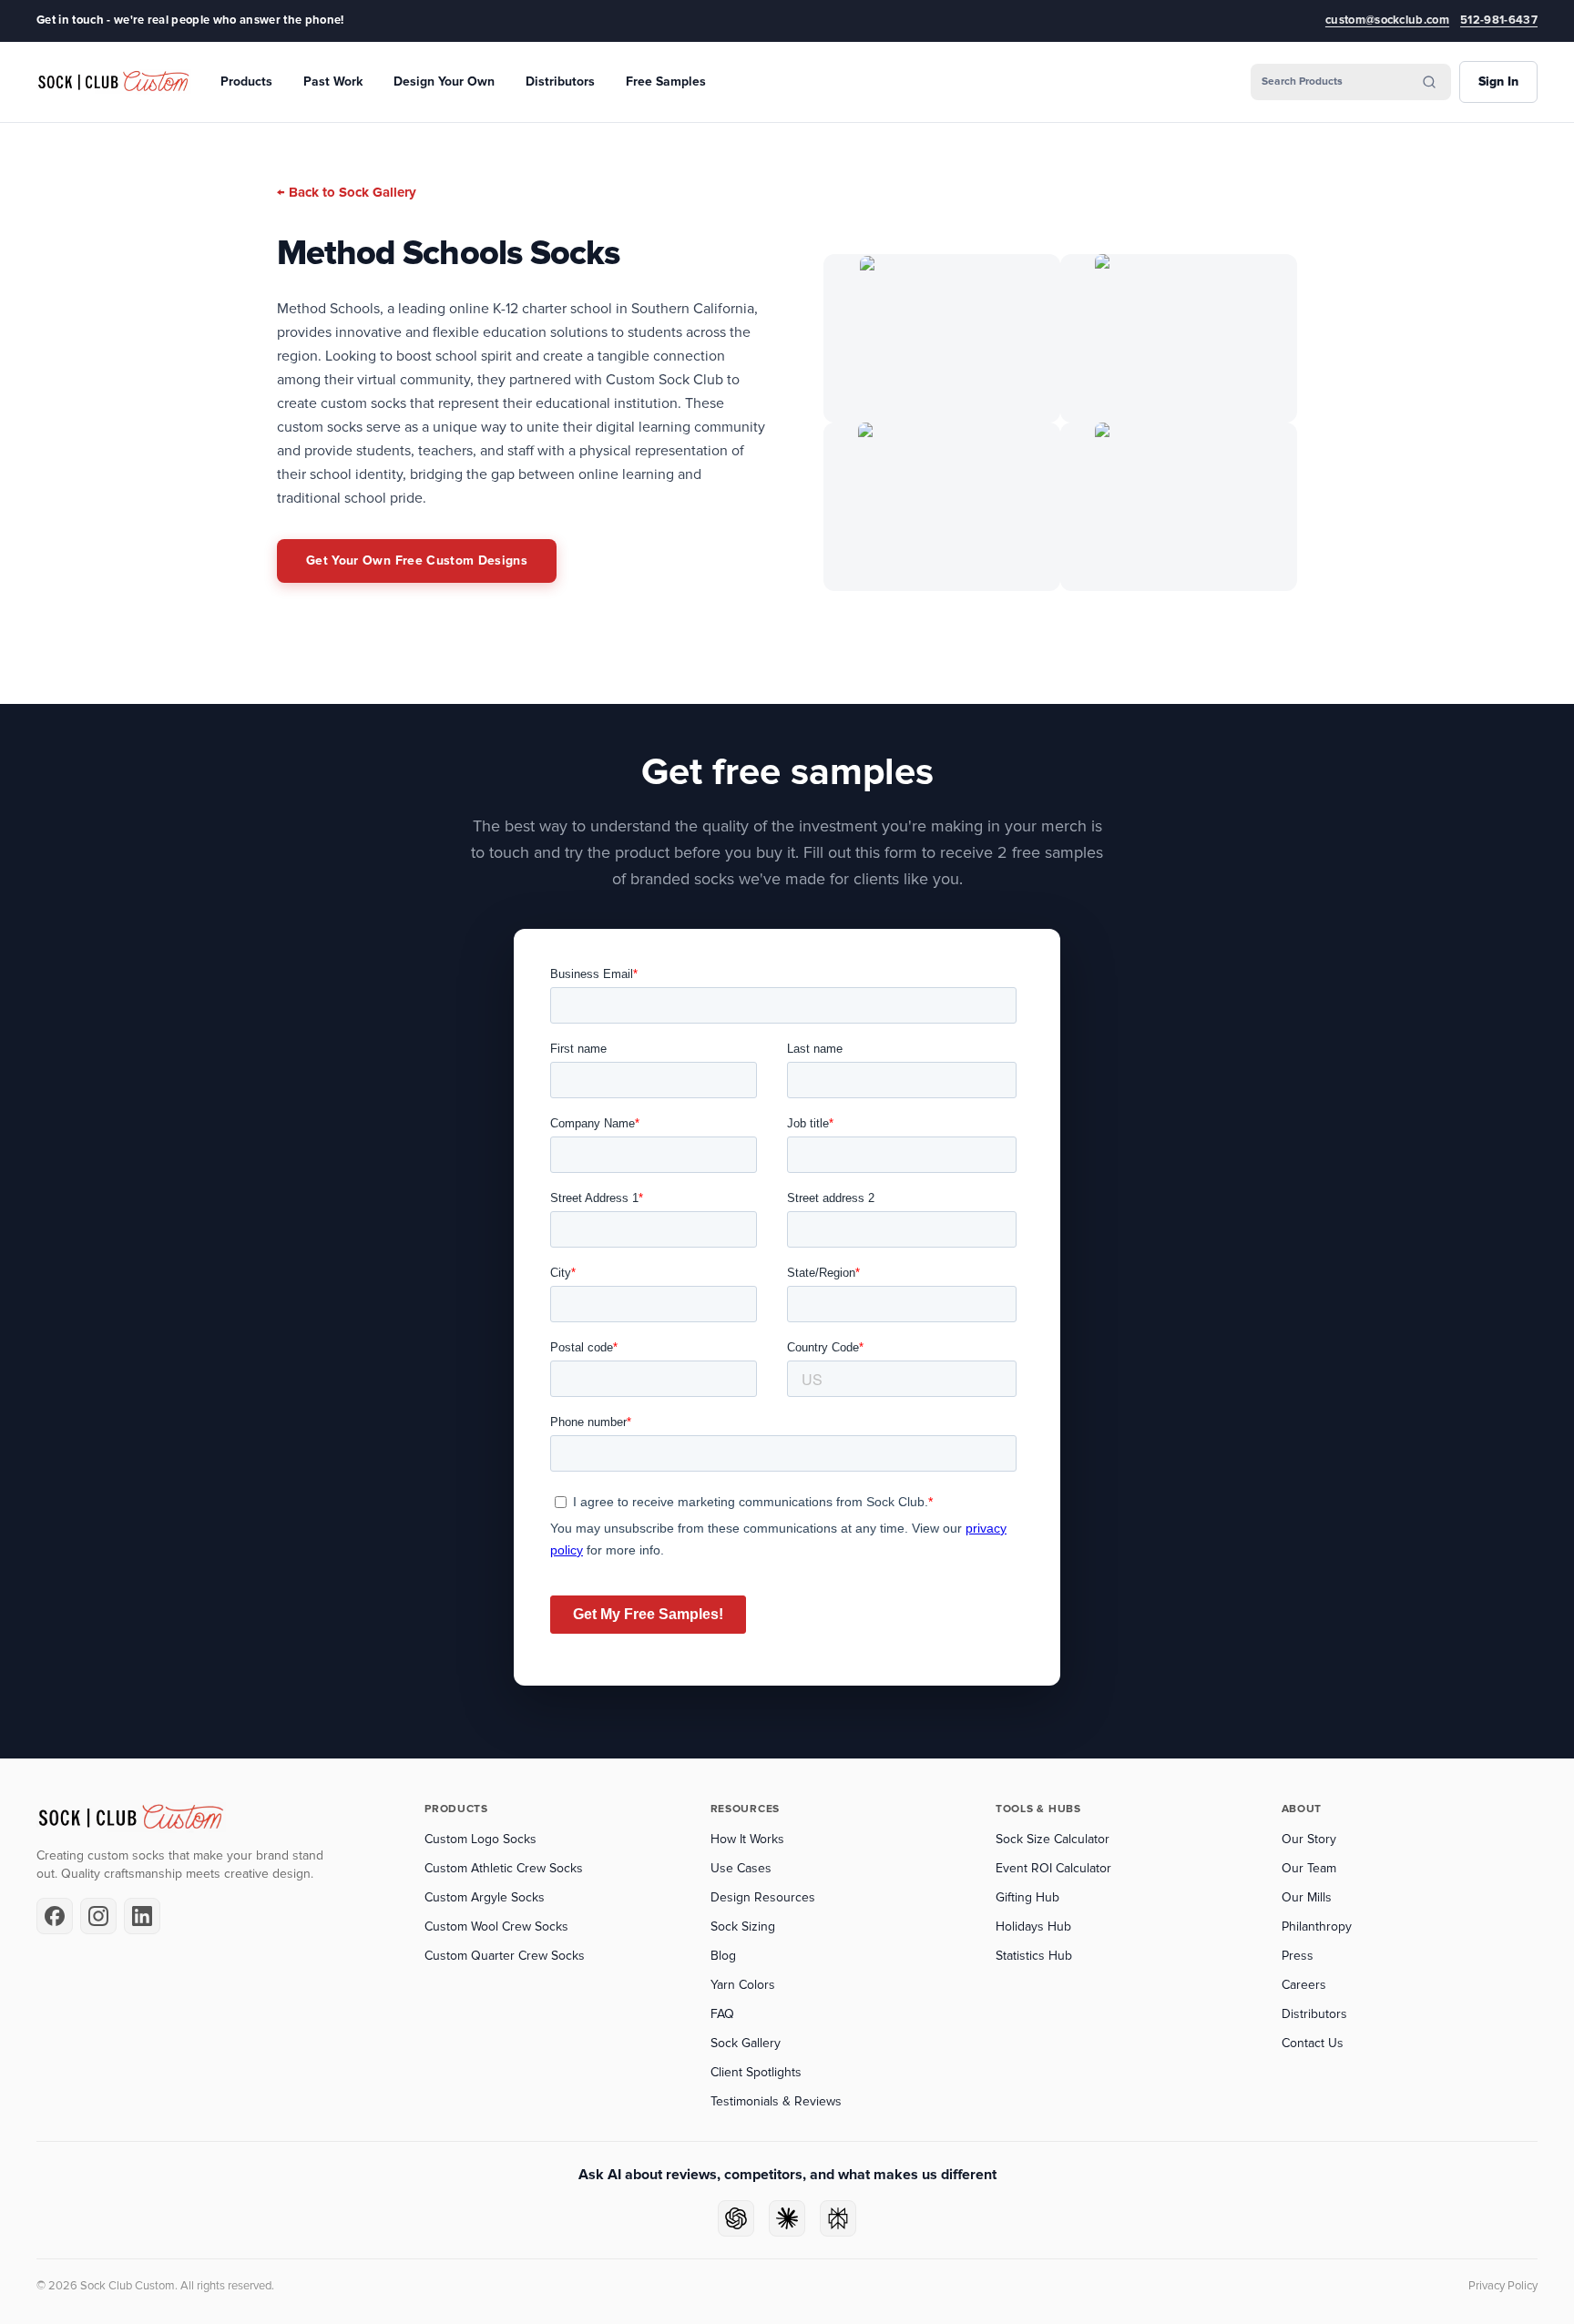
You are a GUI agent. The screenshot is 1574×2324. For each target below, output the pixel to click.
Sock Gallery (746, 2043)
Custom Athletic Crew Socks (504, 1868)
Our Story (1309, 1839)
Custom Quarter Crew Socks (505, 1956)
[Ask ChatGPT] (736, 2218)
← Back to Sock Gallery (347, 192)
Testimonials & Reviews (776, 2101)
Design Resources (763, 1897)
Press (1298, 1956)
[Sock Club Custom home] (114, 82)
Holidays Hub (1033, 1926)
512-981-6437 (1499, 20)
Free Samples (666, 82)
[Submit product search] (1429, 82)
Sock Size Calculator (1053, 1839)
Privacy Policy (1503, 2286)
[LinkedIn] (142, 1916)
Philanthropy (1317, 1926)
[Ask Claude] (787, 2218)
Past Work (333, 82)
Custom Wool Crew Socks (496, 1926)
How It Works (747, 1839)
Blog (723, 1956)
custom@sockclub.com (1387, 20)
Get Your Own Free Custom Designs (417, 561)
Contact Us (1313, 2043)
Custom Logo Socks (480, 1839)
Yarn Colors (743, 1985)
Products (246, 82)
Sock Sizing (743, 1926)
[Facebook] (55, 1916)
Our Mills (1307, 1897)
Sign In (1498, 82)
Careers (1304, 1985)
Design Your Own (444, 82)
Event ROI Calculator (1053, 1868)
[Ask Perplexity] (838, 2218)
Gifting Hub (1027, 1897)
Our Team (1309, 1868)
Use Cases (741, 1868)
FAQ (722, 2014)
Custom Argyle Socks (485, 1897)
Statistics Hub (1034, 1956)
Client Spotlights (756, 2072)
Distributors (560, 82)
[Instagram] (98, 1916)
